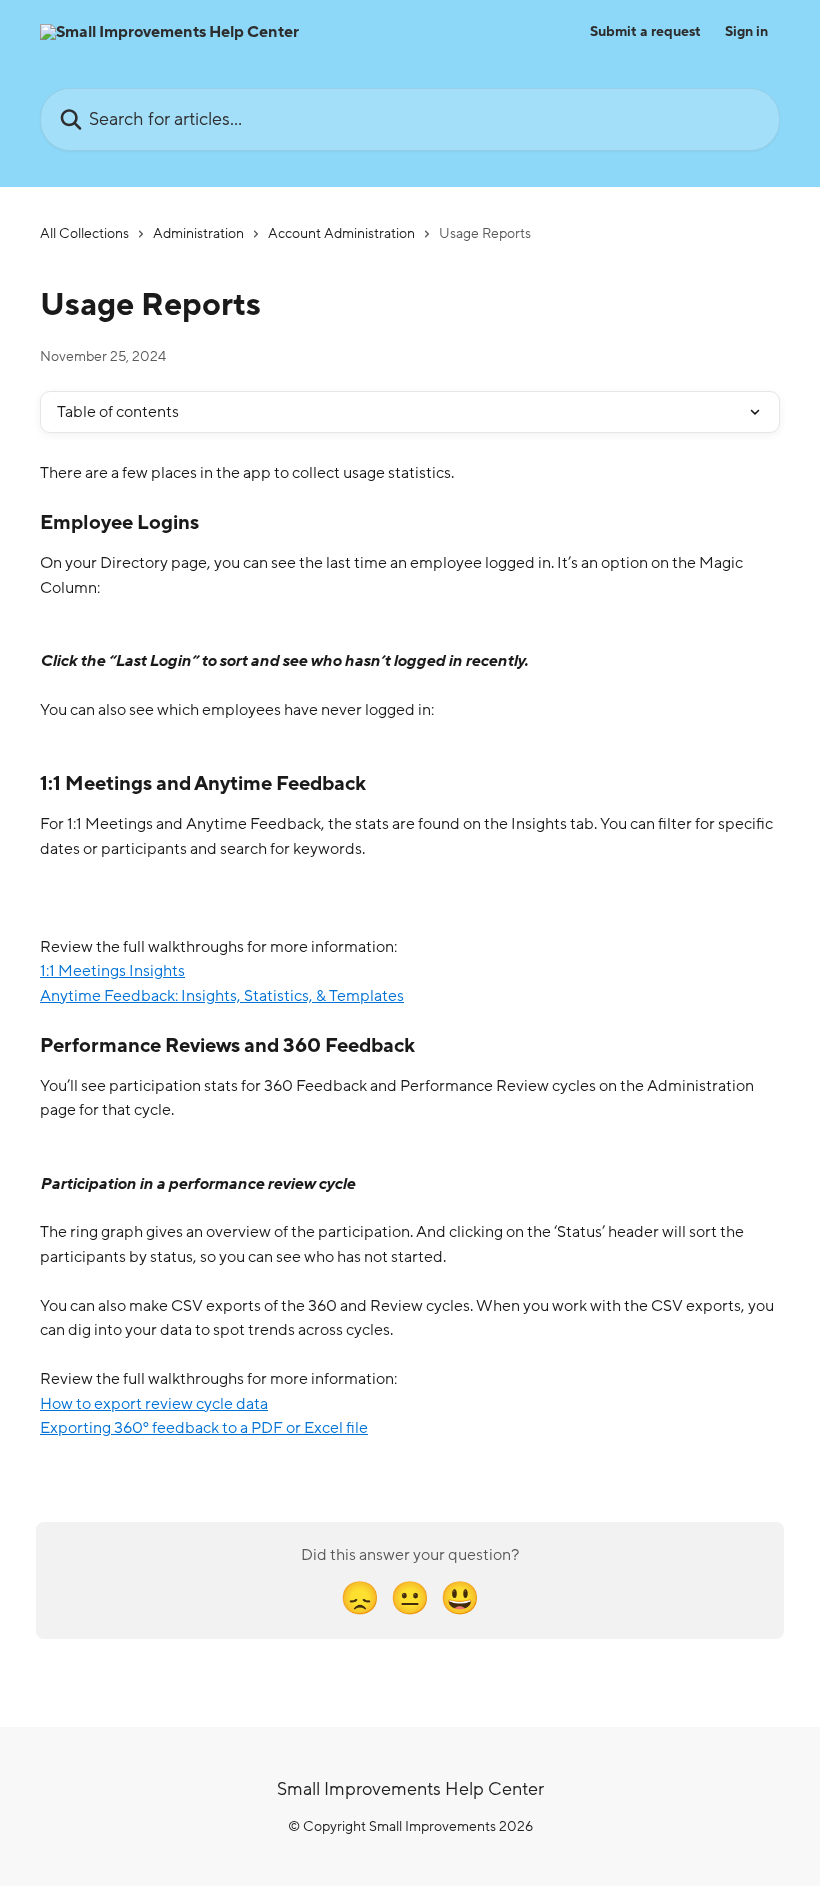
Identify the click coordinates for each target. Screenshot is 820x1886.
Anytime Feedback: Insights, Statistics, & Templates (222, 996)
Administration (198, 233)
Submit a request (645, 32)
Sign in (746, 32)
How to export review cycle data (154, 1404)
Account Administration (341, 233)
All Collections (84, 233)
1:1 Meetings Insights (112, 971)
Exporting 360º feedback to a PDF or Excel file (204, 1428)
